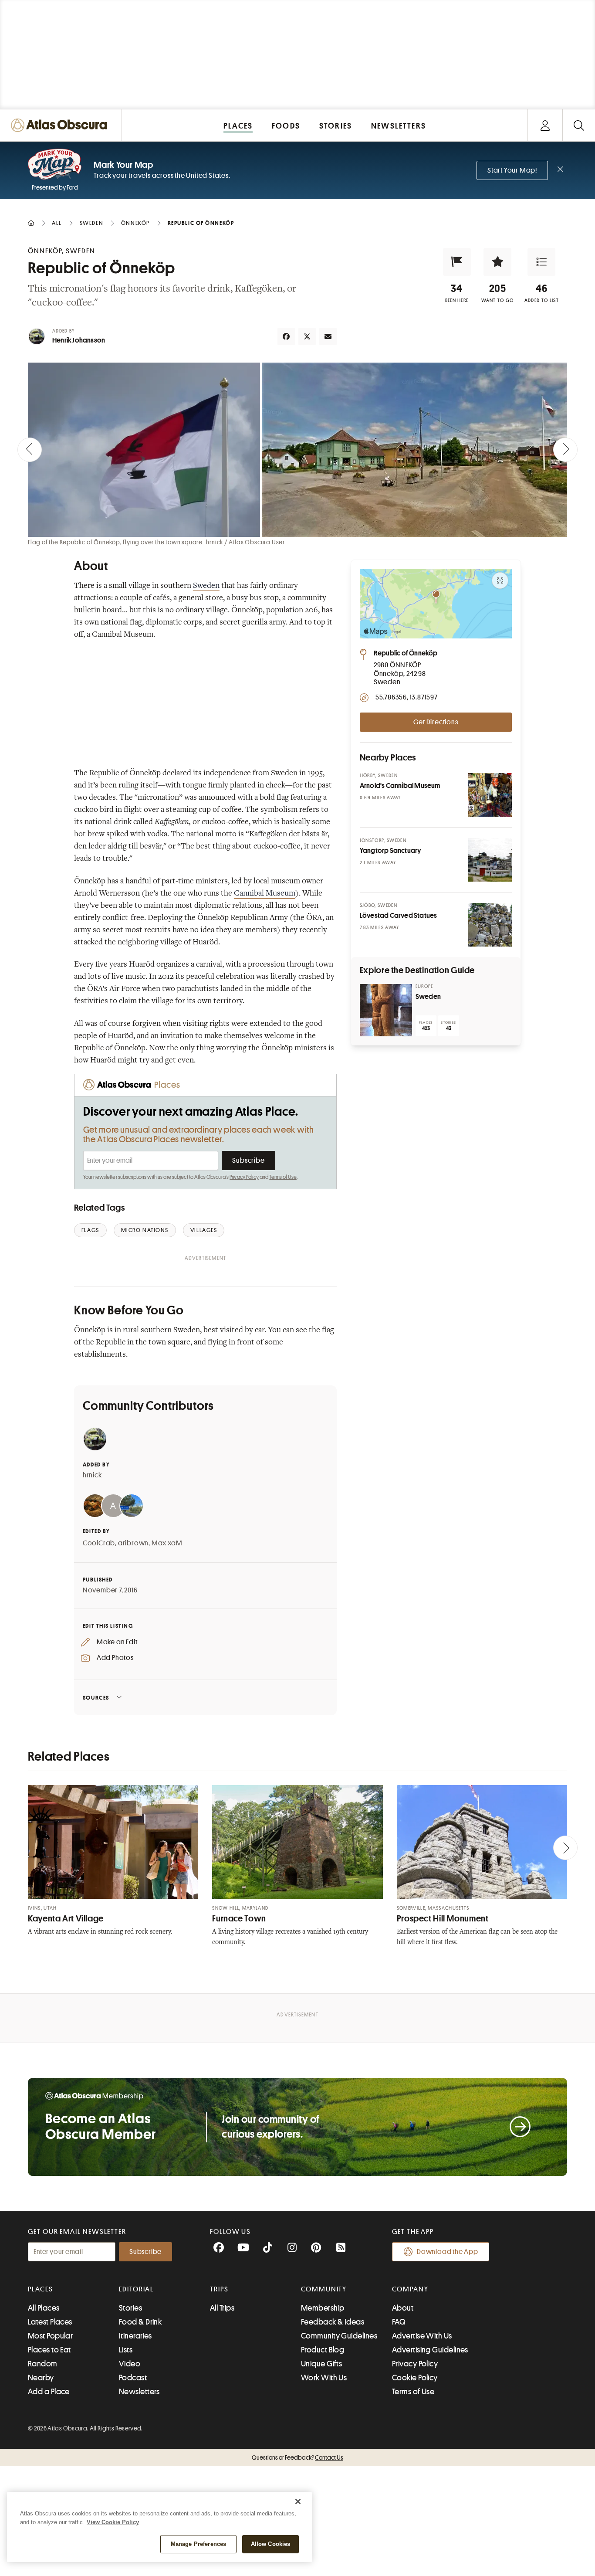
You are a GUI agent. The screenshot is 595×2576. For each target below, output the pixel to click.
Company (410, 2289)
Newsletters (139, 2392)
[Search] (579, 125)
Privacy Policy (244, 1177)
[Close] (298, 2501)
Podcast (133, 2378)
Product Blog (323, 2350)
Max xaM (167, 1543)
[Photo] (490, 795)
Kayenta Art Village (66, 1919)
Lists (126, 2350)
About (403, 2308)
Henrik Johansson (79, 340)
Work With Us (324, 2378)
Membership (323, 2308)
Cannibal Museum (265, 894)
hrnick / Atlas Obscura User (245, 542)
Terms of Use (283, 1177)
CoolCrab (99, 1543)
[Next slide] (565, 450)
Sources (96, 1698)
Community (324, 2289)
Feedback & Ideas (333, 2322)
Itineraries (135, 2336)
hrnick (92, 1475)
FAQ (399, 2322)
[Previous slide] (30, 450)
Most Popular (50, 2336)
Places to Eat (49, 2350)
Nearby (41, 2378)
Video (130, 2364)
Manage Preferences (198, 2544)
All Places (44, 2308)
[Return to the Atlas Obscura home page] (61, 125)
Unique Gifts (321, 2364)
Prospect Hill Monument (443, 1919)
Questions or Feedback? (297, 2457)
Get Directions (436, 722)
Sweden (206, 586)
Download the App (448, 2252)
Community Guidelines (339, 2336)
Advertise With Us (422, 2336)
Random (43, 2364)
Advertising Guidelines (430, 2350)
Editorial (136, 2289)
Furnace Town (239, 1919)
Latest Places (50, 2322)
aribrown (133, 1543)
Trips (219, 2289)
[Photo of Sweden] (386, 1010)
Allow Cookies (271, 2544)
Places (41, 2289)
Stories (130, 2308)
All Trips (222, 2308)
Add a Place (49, 2392)
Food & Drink (140, 2322)
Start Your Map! (512, 170)
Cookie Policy (415, 2378)
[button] (457, 262)
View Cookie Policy (113, 2522)
